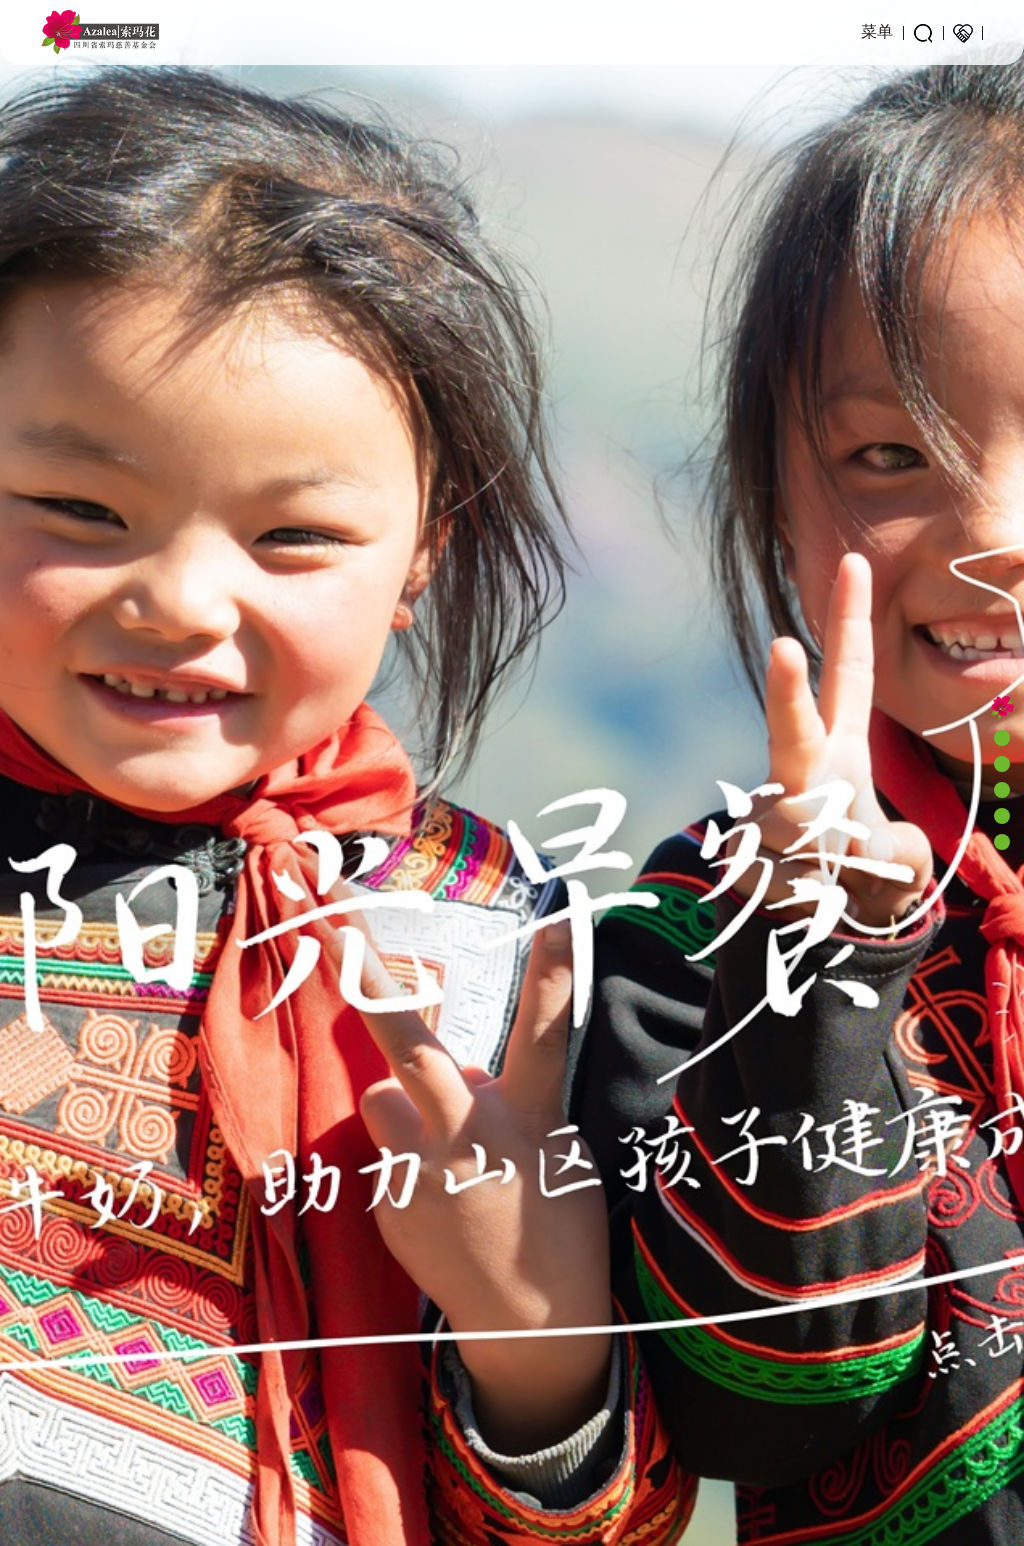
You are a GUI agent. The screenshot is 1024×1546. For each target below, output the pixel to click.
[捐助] (963, 33)
